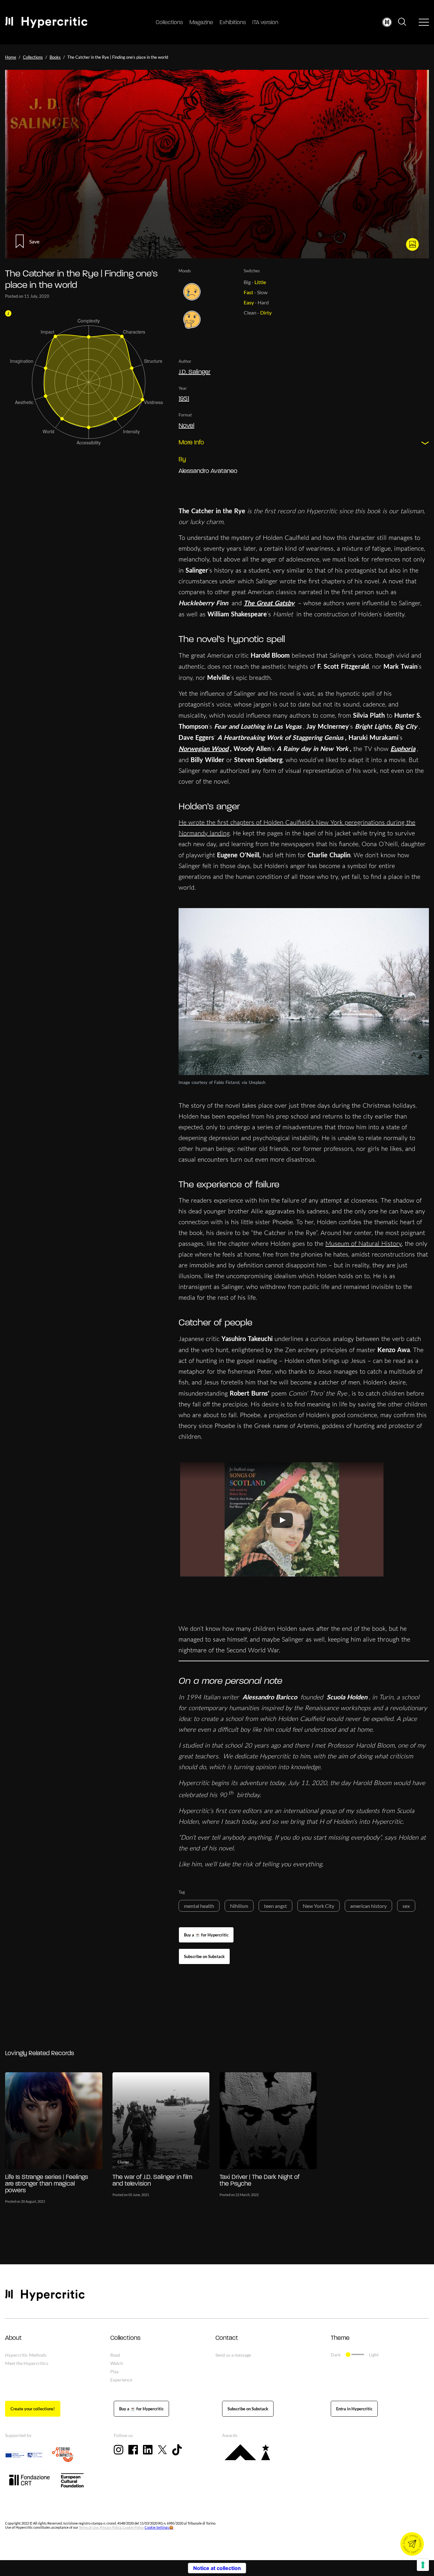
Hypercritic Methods (26, 2355)
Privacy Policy (111, 2527)
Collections (169, 23)
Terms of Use (89, 2527)
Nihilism (239, 1906)
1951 (184, 399)
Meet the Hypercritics (27, 2363)
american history (368, 1906)
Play (115, 2371)
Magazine (201, 23)
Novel (186, 426)
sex (406, 1906)
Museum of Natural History (363, 1243)
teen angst (275, 1906)
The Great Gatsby (269, 603)
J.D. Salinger (194, 372)
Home (11, 57)
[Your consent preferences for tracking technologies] (423, 2565)
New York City (319, 1906)
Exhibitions (233, 23)
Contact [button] (227, 2338)
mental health (199, 1906)
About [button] (13, 2338)
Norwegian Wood (203, 748)
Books (55, 57)
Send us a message (233, 2355)
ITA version (265, 23)
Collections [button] (125, 2338)
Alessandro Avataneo (208, 471)
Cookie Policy (133, 2527)
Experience (121, 2380)
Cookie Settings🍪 (159, 2527)
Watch (117, 2363)
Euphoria (403, 748)
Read (115, 2355)
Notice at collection (217, 2568)
